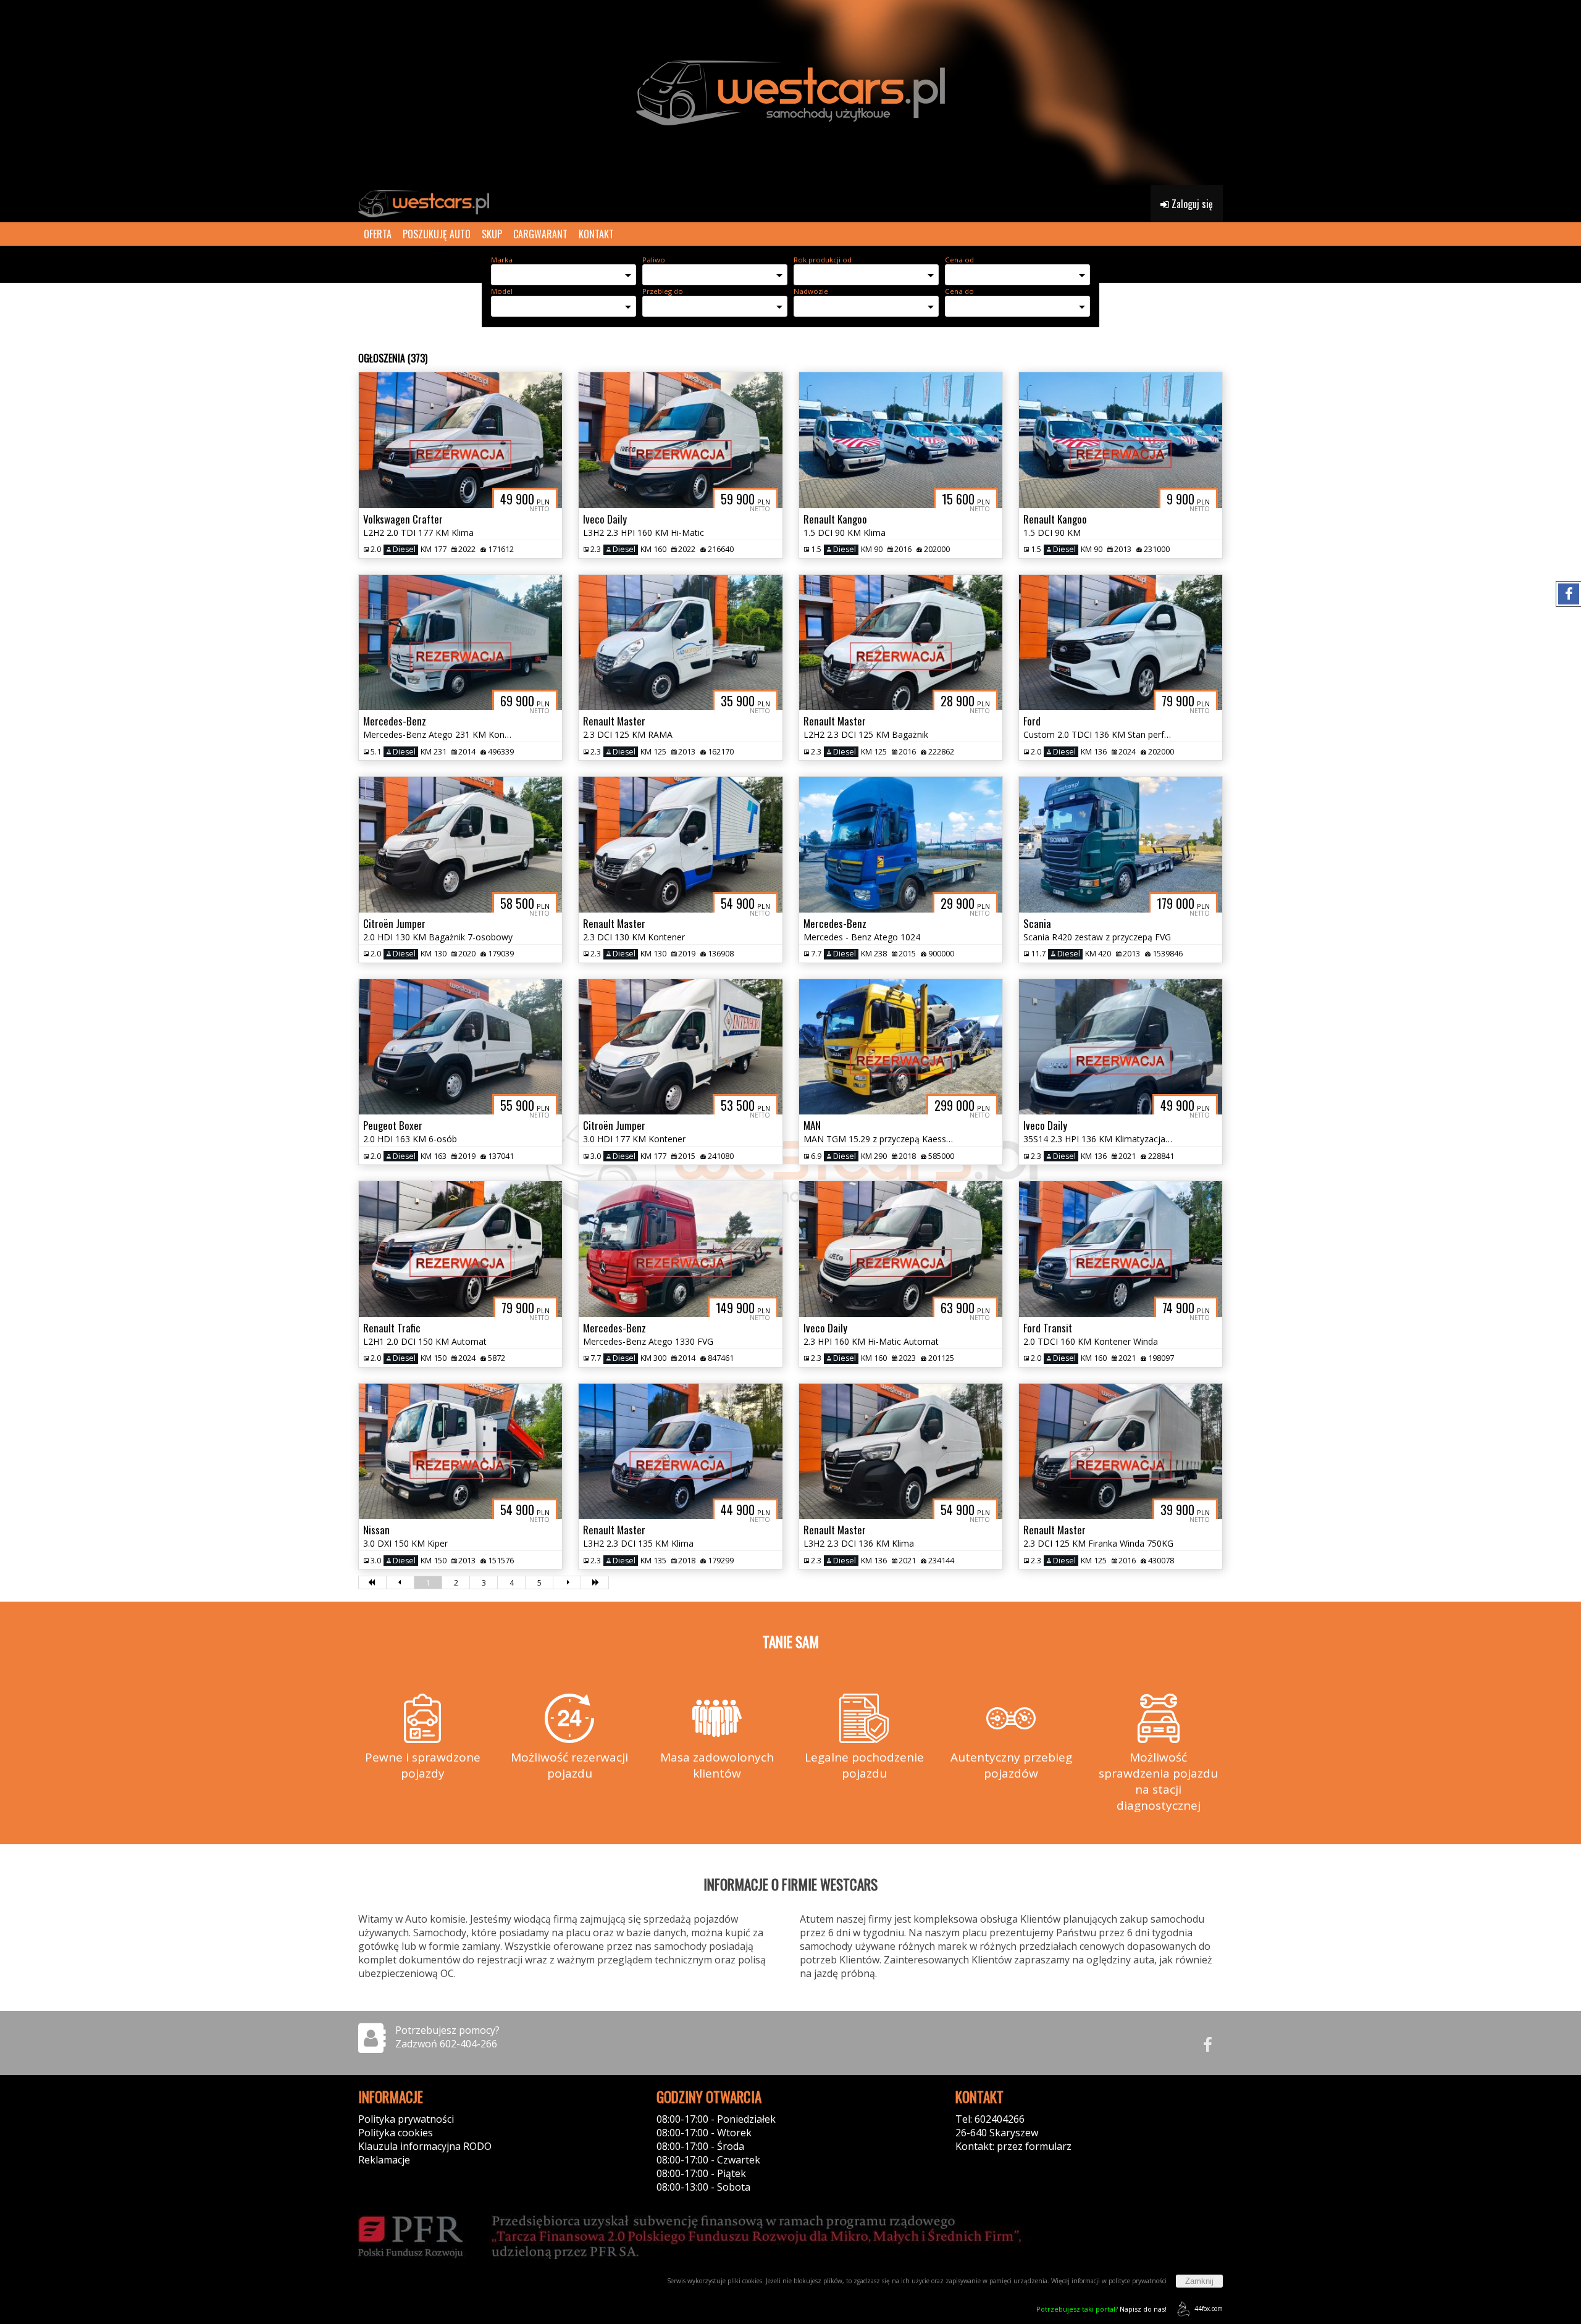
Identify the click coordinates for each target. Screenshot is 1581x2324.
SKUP (492, 234)
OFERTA (378, 234)
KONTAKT (596, 234)
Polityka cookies (396, 2133)
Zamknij (1199, 2281)
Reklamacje (384, 2160)
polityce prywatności (1138, 2281)
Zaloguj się (1191, 204)
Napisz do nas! (1101, 2309)
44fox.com (1209, 2309)
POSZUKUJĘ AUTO (437, 234)
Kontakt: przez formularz (1013, 2146)
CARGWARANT (540, 234)
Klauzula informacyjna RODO (425, 2146)
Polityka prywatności (406, 2119)
